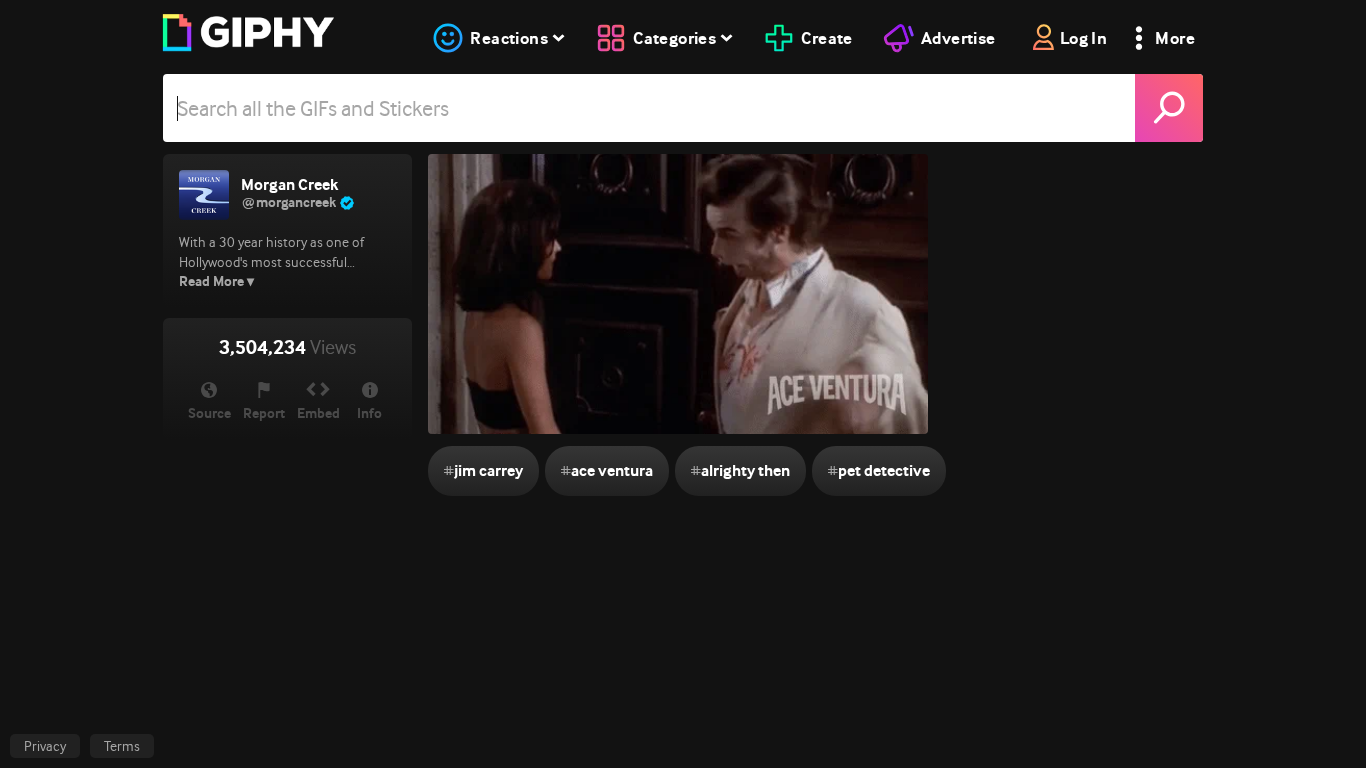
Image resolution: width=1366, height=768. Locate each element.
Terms (122, 746)
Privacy (45, 746)
